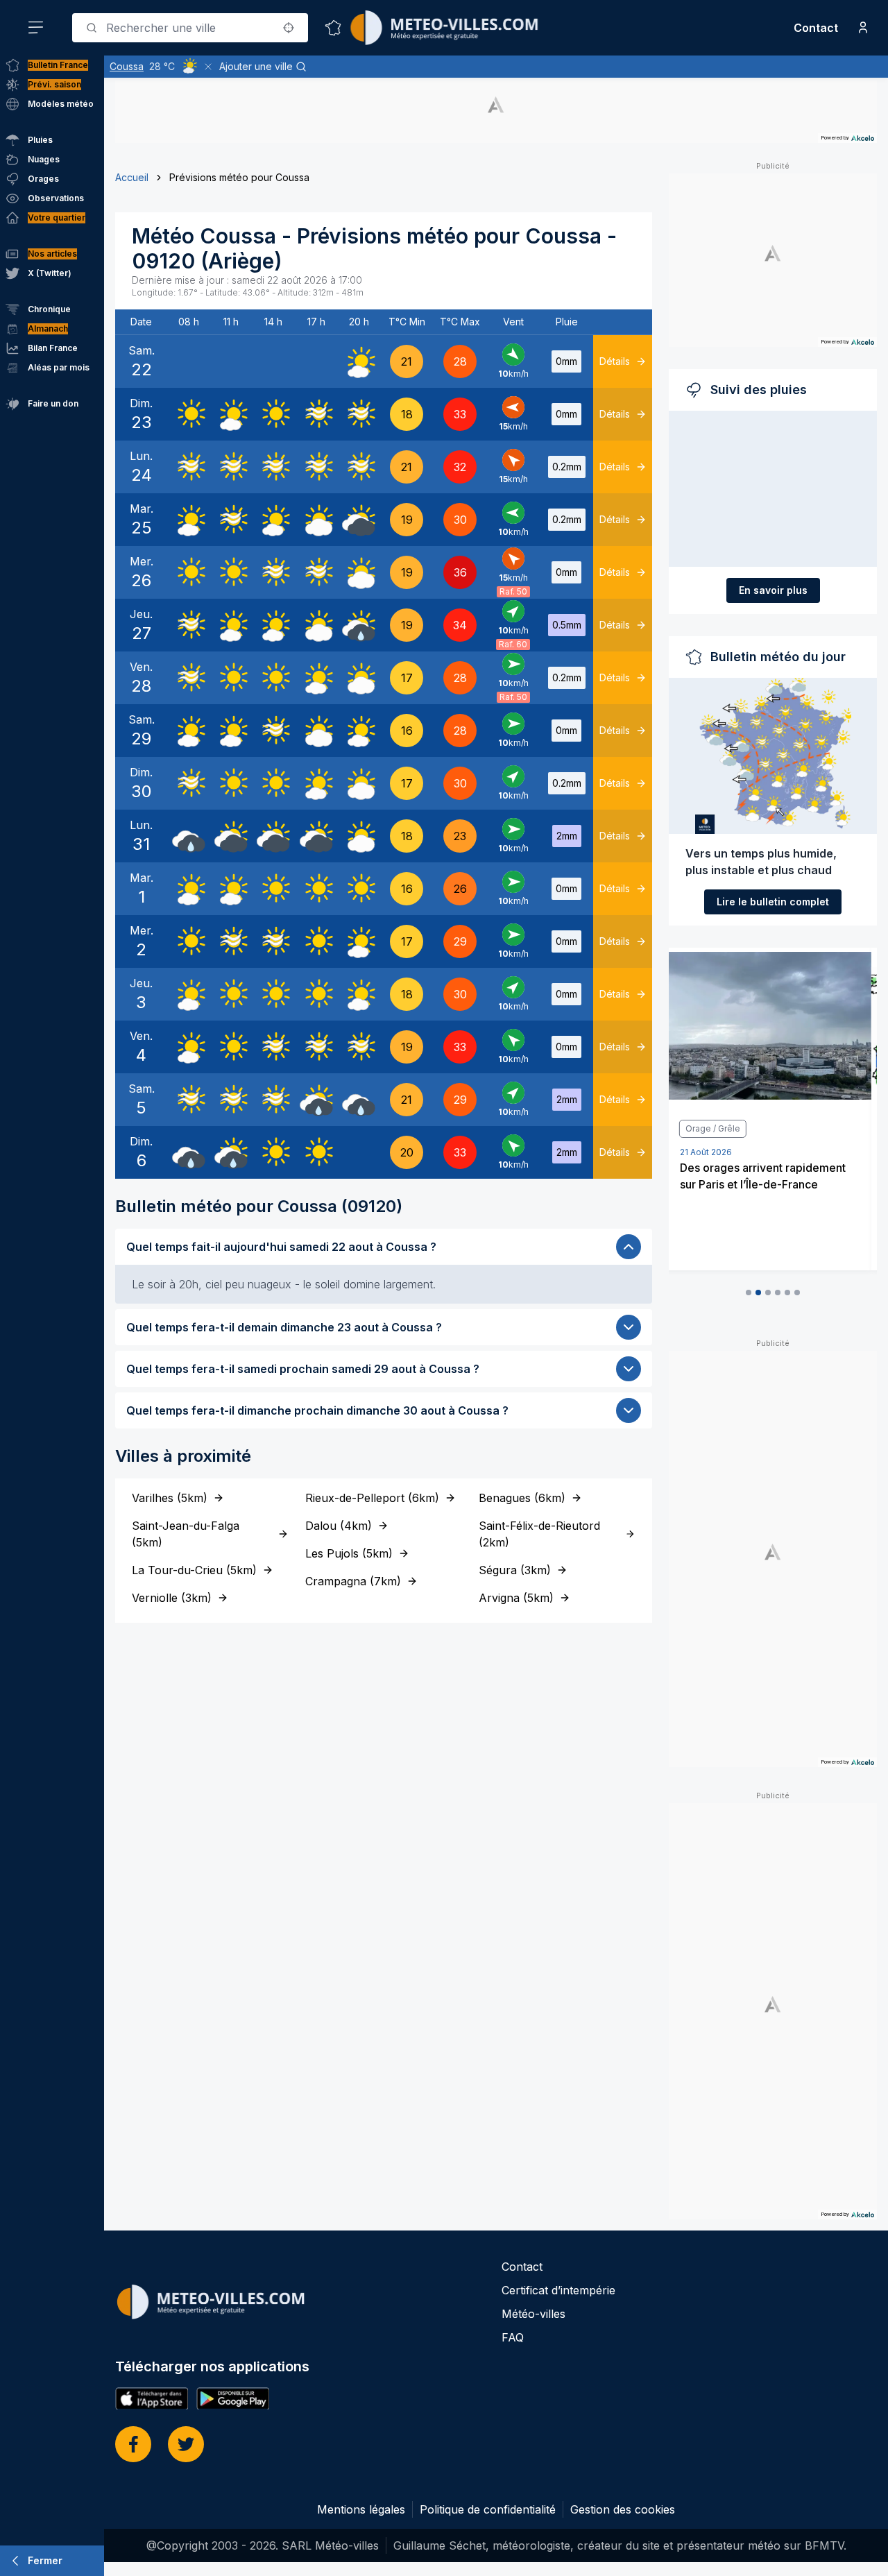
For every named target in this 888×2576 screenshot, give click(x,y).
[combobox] (190, 28)
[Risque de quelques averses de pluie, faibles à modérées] (359, 625)
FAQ (513, 2337)
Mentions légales (361, 2509)
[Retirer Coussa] (208, 67)
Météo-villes (533, 2314)
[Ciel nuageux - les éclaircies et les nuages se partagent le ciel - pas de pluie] (316, 520)
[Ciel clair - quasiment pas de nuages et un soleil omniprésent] (189, 414)
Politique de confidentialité (488, 2509)
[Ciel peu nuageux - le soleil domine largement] (359, 361)
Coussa (127, 66)
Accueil (132, 177)
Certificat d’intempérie (558, 2290)
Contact (816, 28)
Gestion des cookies (623, 2509)
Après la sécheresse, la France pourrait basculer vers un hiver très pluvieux (766, 1184)
